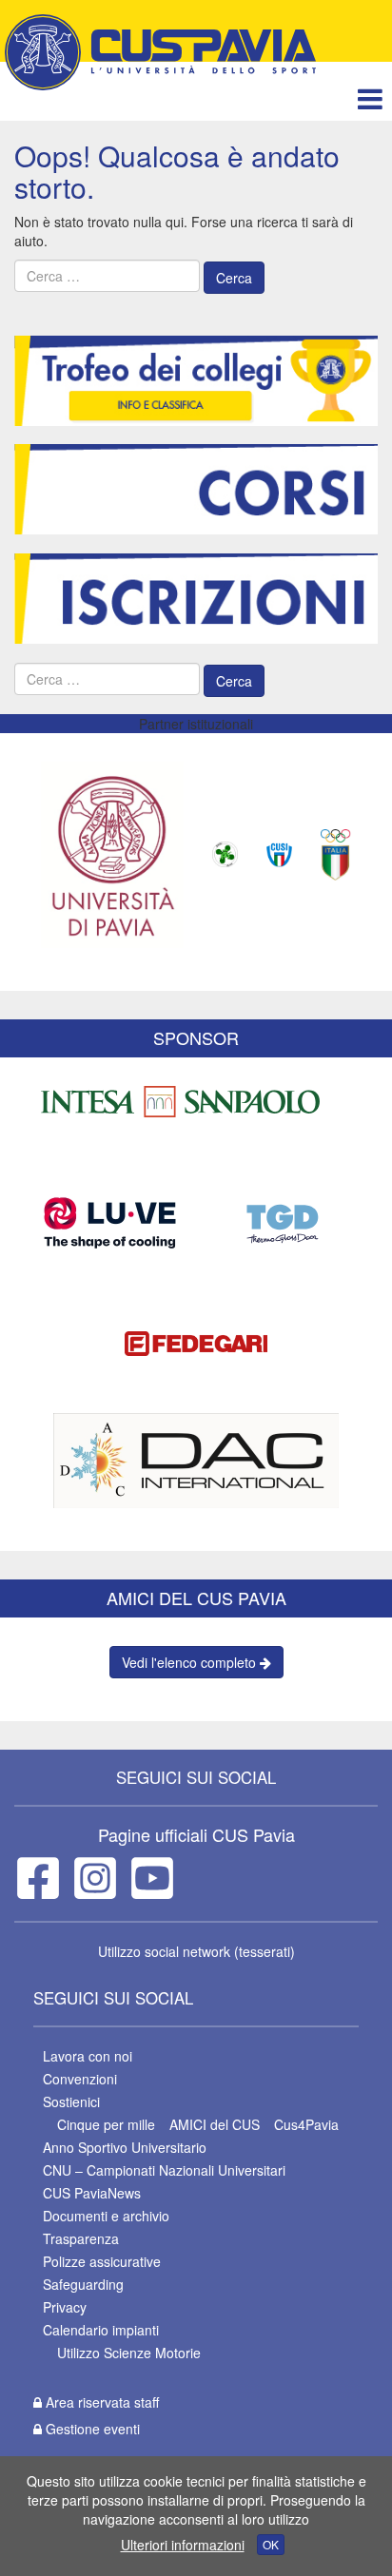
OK (271, 2544)
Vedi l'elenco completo (191, 1662)
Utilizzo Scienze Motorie (129, 2353)
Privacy (65, 2307)
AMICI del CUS (215, 2124)
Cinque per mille (106, 2124)
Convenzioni (80, 2079)
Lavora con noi (88, 2056)
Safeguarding (83, 2284)
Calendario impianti (101, 2330)
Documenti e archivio (106, 2216)
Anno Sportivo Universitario (125, 2147)
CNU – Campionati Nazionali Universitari (164, 2170)
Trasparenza (81, 2238)
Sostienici (71, 2101)
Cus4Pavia (306, 2124)
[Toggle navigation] (370, 98)
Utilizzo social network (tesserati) (196, 1951)
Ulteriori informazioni (183, 2545)
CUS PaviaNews (92, 2193)
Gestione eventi (91, 2429)
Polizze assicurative (102, 2261)
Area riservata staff (100, 2402)
